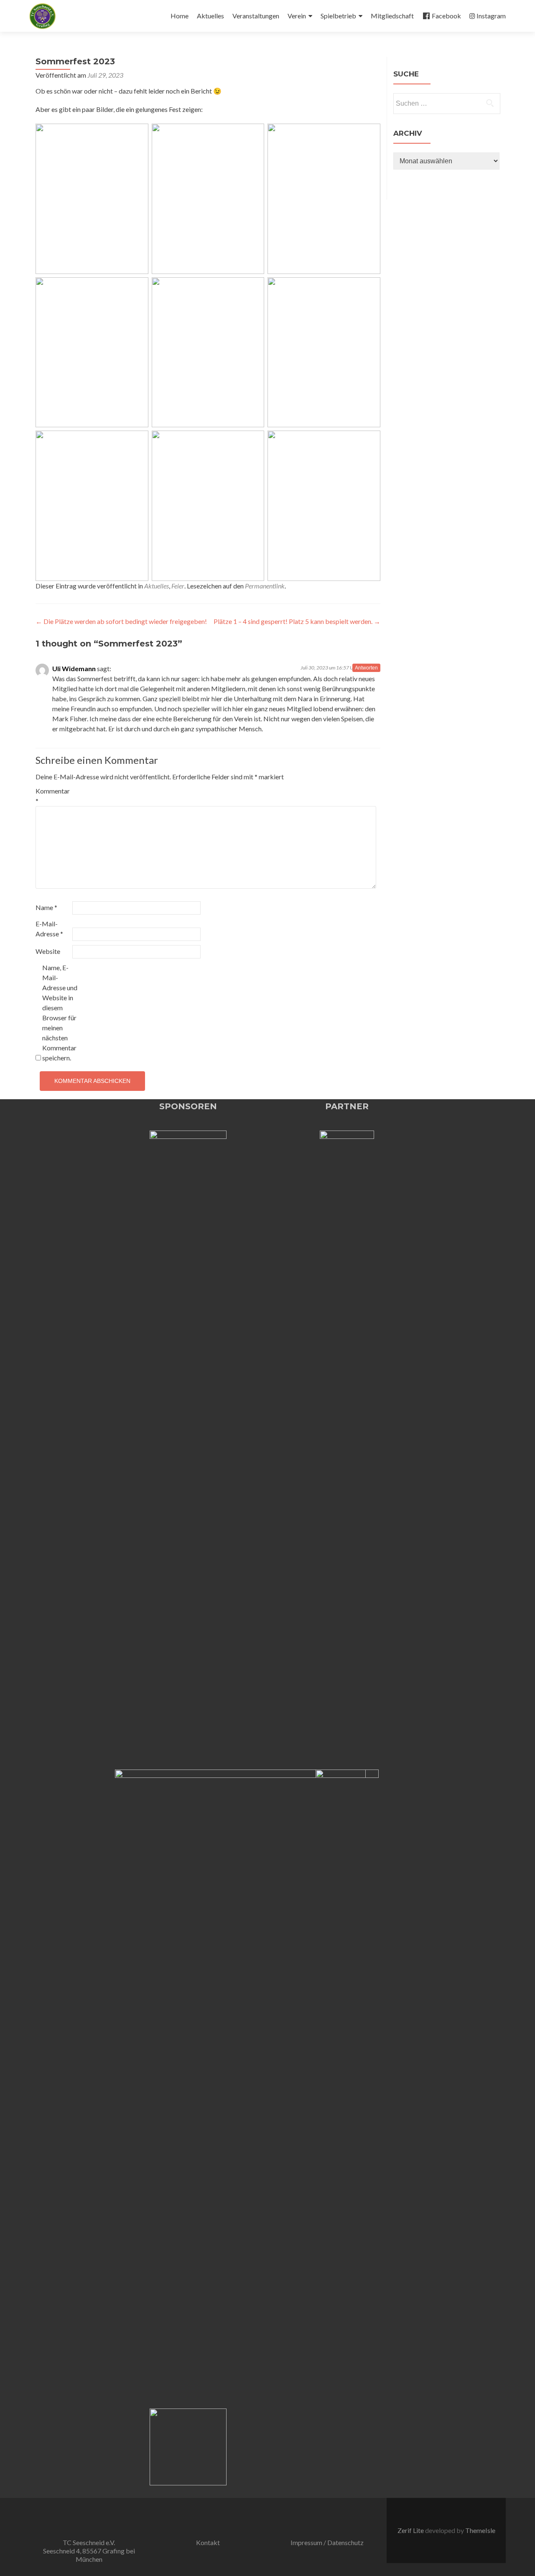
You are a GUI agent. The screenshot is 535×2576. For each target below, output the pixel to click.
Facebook (446, 16)
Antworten (366, 668)
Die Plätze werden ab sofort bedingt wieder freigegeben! (121, 621)
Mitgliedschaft (392, 16)
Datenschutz (345, 2542)
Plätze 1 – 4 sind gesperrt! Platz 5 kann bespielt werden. (297, 621)
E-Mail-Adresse (49, 929)
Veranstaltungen (256, 16)
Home (180, 16)
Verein (297, 16)
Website (48, 951)
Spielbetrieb (338, 16)
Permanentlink (265, 586)
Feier (178, 586)
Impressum (306, 2542)
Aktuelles (210, 16)
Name (46, 907)
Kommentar (53, 796)
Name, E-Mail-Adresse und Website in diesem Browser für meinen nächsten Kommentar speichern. (60, 1013)
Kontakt (208, 2542)
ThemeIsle (480, 2530)
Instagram (491, 16)
